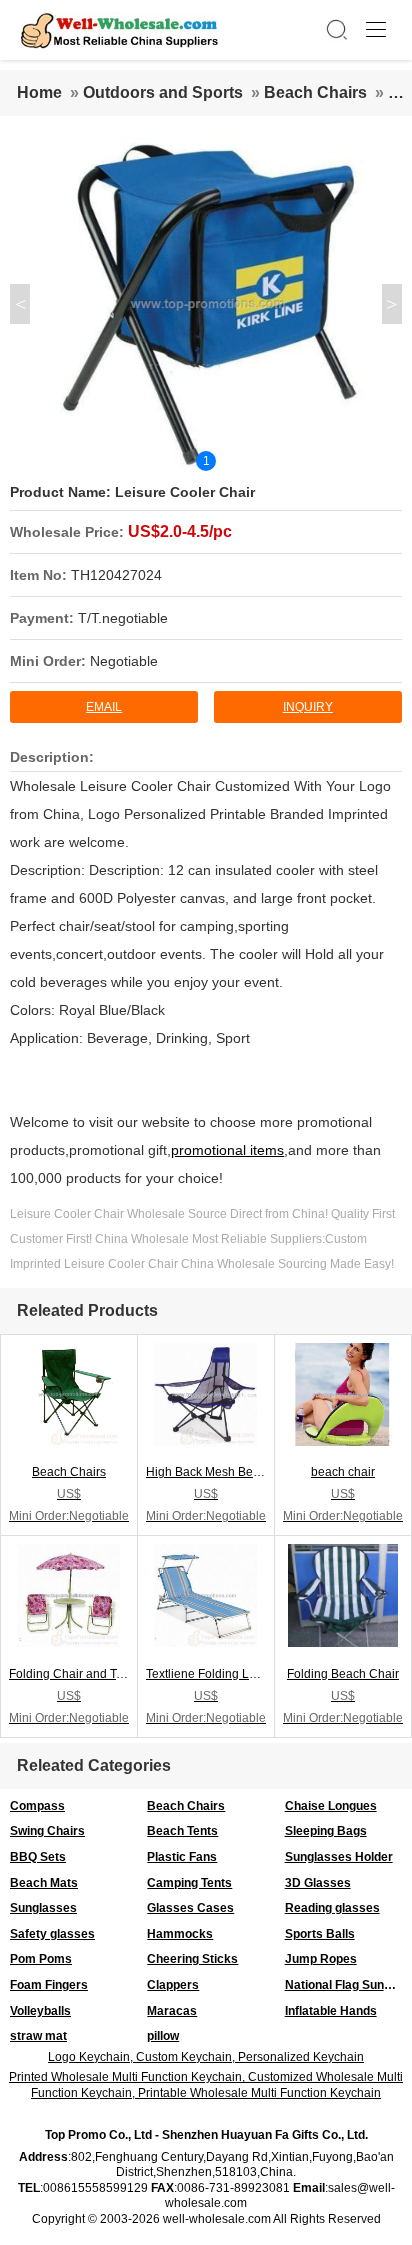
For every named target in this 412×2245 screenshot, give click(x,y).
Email (104, 707)
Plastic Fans (182, 1857)
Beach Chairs (315, 92)
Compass (37, 1806)
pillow (163, 2036)
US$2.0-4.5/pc (180, 531)
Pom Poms (41, 1959)
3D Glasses (318, 1883)
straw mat (38, 2036)
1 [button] (206, 461)
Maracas (172, 2011)
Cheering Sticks (192, 1959)
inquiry (308, 707)
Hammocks (180, 1934)
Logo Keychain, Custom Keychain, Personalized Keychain (206, 2057)
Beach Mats (44, 1883)
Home (39, 92)
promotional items (227, 1150)
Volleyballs (40, 2011)
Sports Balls (320, 1934)
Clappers (173, 1985)
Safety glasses (52, 1934)
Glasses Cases (190, 1908)
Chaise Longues (331, 1806)
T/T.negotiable (123, 618)
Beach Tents (182, 1831)
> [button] (391, 304)
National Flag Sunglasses (348, 1985)
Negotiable (124, 661)
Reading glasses (332, 1908)
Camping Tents (189, 1883)
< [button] (20, 304)
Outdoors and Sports (163, 92)
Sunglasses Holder (339, 1857)
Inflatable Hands (331, 2011)
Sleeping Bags (326, 1831)
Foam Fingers (49, 1985)
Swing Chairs (47, 1831)
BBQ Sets (38, 1857)
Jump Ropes (321, 1959)
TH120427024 (116, 575)
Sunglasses (43, 1908)
